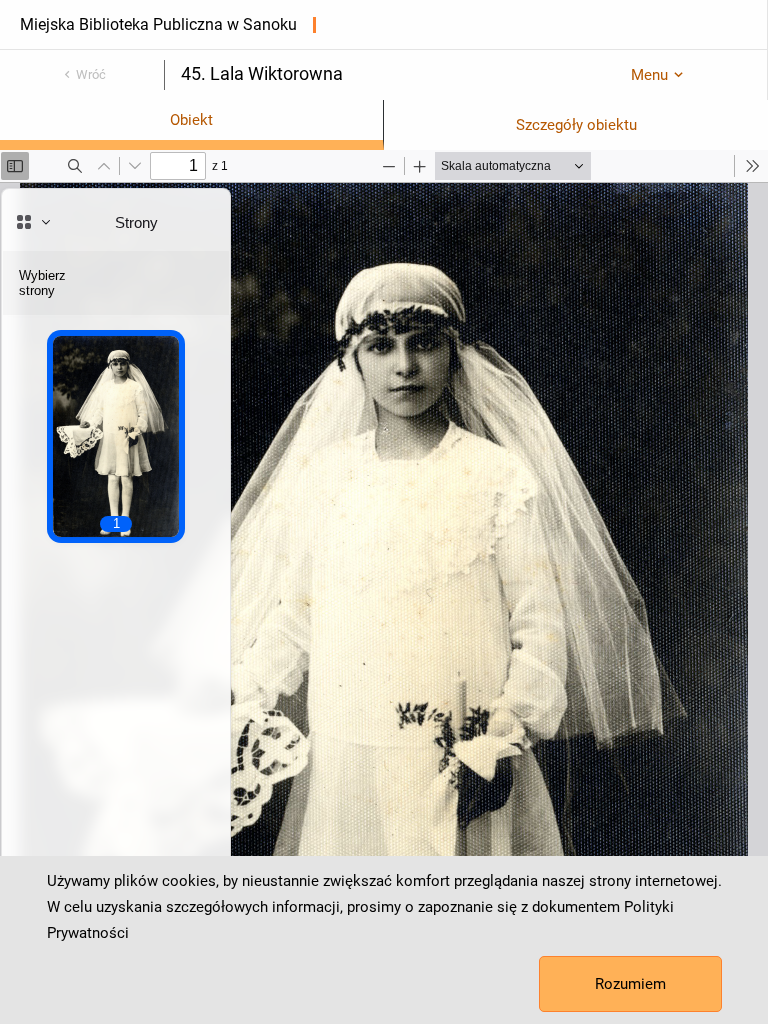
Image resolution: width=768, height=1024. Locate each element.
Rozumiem (630, 984)
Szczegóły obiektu (576, 125)
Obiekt (191, 120)
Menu (649, 75)
